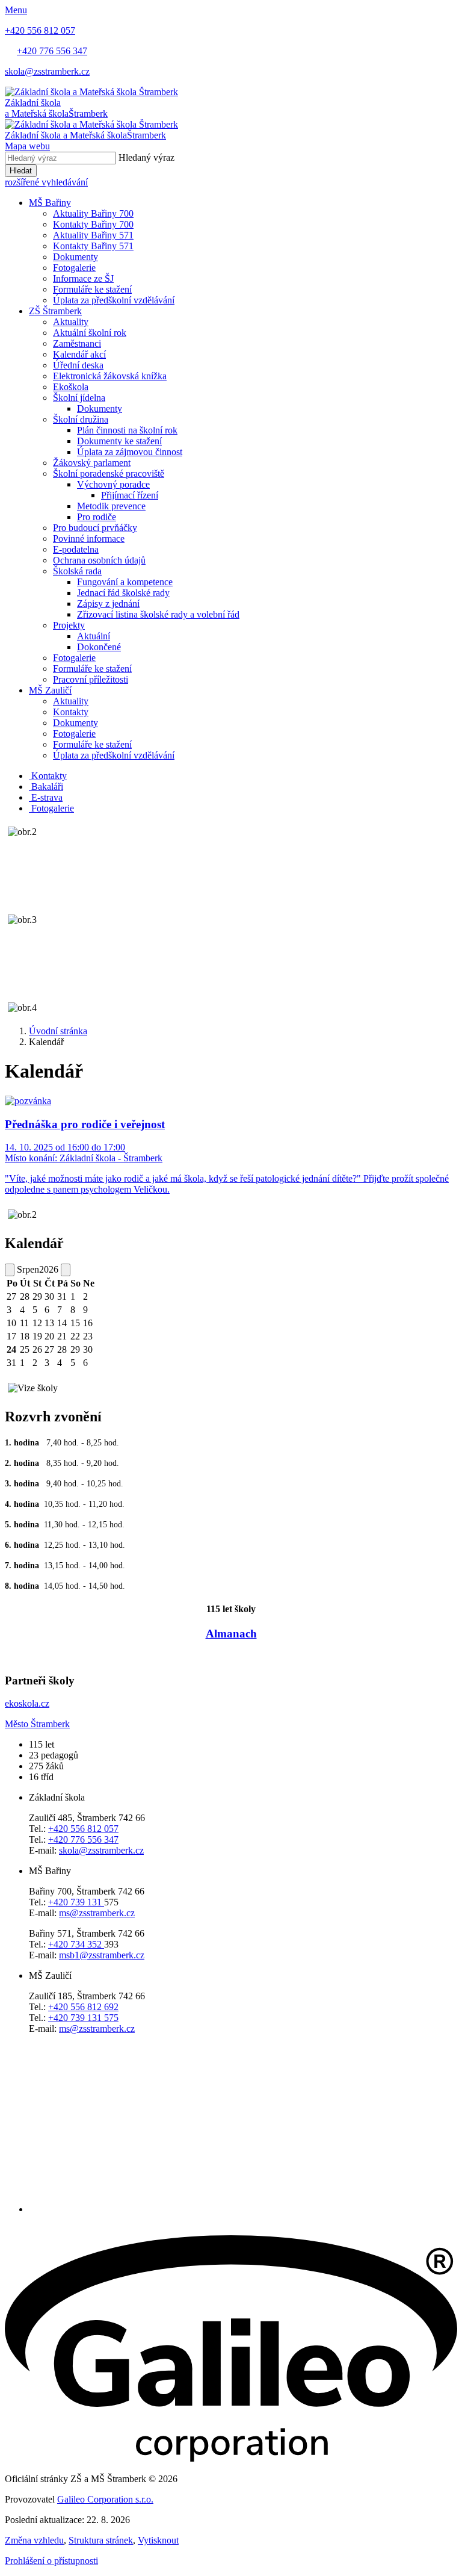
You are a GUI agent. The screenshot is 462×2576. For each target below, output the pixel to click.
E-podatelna (76, 549)
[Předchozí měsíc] (10, 1270)
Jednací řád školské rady (123, 593)
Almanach (231, 1634)
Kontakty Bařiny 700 (93, 224)
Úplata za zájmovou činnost (130, 452)
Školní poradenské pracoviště (109, 473)
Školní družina (81, 419)
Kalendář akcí (79, 354)
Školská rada (77, 571)
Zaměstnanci (77, 343)
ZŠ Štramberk (55, 311)
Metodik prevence (111, 506)
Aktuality (71, 322)
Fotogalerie (74, 268)
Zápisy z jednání (108, 604)
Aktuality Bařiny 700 (93, 213)
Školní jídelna (79, 398)
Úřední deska (78, 365)
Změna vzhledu (34, 2540)
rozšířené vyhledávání (46, 182)
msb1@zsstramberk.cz (102, 1955)
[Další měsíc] (66, 1270)
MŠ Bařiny (50, 203)
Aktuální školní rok (90, 333)
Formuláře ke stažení (92, 289)
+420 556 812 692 (83, 2007)
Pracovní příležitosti (91, 679)
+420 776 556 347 (83, 1839)
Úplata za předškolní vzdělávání (114, 300)
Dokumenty (75, 257)
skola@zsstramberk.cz (101, 1850)
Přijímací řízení (130, 495)
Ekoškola (71, 387)
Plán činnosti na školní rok (127, 430)
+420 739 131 (76, 1902)
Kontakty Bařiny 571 (93, 246)
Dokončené (99, 647)
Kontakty (71, 712)
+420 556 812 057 (83, 1829)
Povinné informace (89, 538)
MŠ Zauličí (50, 690)
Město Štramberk (37, 1724)
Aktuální (94, 636)
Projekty (69, 625)
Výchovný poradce (113, 484)
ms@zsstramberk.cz (97, 1913)
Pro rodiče (97, 517)
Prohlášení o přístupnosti (51, 2561)
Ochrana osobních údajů (99, 560)
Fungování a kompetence (125, 582)
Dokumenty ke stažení (119, 441)
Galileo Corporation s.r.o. (105, 2499)
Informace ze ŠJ (83, 278)
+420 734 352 (76, 1944)
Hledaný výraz (146, 157)
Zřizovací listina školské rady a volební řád (158, 614)
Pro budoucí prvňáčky (95, 528)
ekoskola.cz (27, 1703)
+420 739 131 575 (83, 2018)
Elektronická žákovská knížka (110, 376)
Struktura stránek (101, 2540)
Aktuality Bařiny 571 (93, 235)
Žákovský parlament (92, 463)
